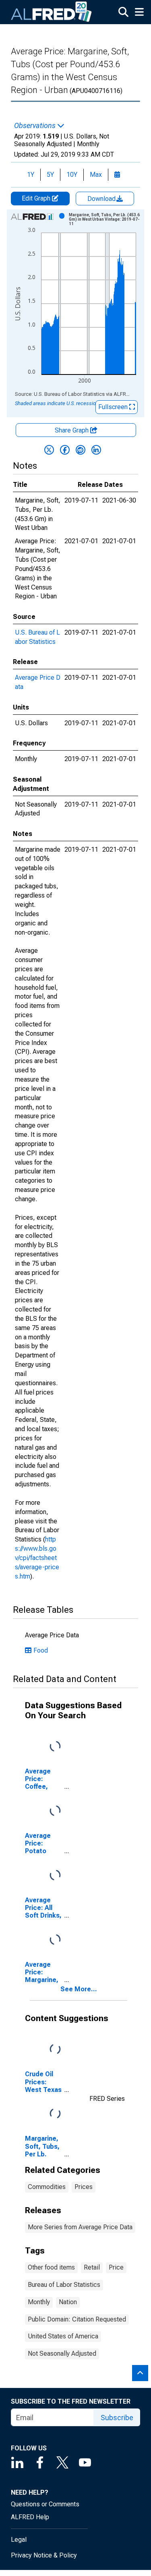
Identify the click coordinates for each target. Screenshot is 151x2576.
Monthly (39, 2302)
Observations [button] (36, 126)
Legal (19, 2540)
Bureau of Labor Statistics (64, 2285)
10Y (72, 175)
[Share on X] (49, 450)
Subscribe (117, 2418)
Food (41, 1650)
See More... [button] (79, 1989)
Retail (92, 2267)
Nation (68, 2302)
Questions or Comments (45, 2504)
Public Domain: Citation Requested (77, 2319)
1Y (31, 175)
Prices (84, 2187)
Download (102, 199)
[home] (52, 12)
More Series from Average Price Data (80, 2227)
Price (116, 2267)
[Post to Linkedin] (96, 450)
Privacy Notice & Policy (44, 2555)
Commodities (47, 2187)
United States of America (63, 2336)
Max (96, 175)
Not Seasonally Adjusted (62, 2354)
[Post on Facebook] (65, 450)
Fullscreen (114, 407)
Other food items (51, 2267)
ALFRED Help (30, 2517)
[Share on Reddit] (81, 450)
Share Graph (72, 430)
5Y (50, 175)
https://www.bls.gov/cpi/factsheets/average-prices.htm (37, 1558)
